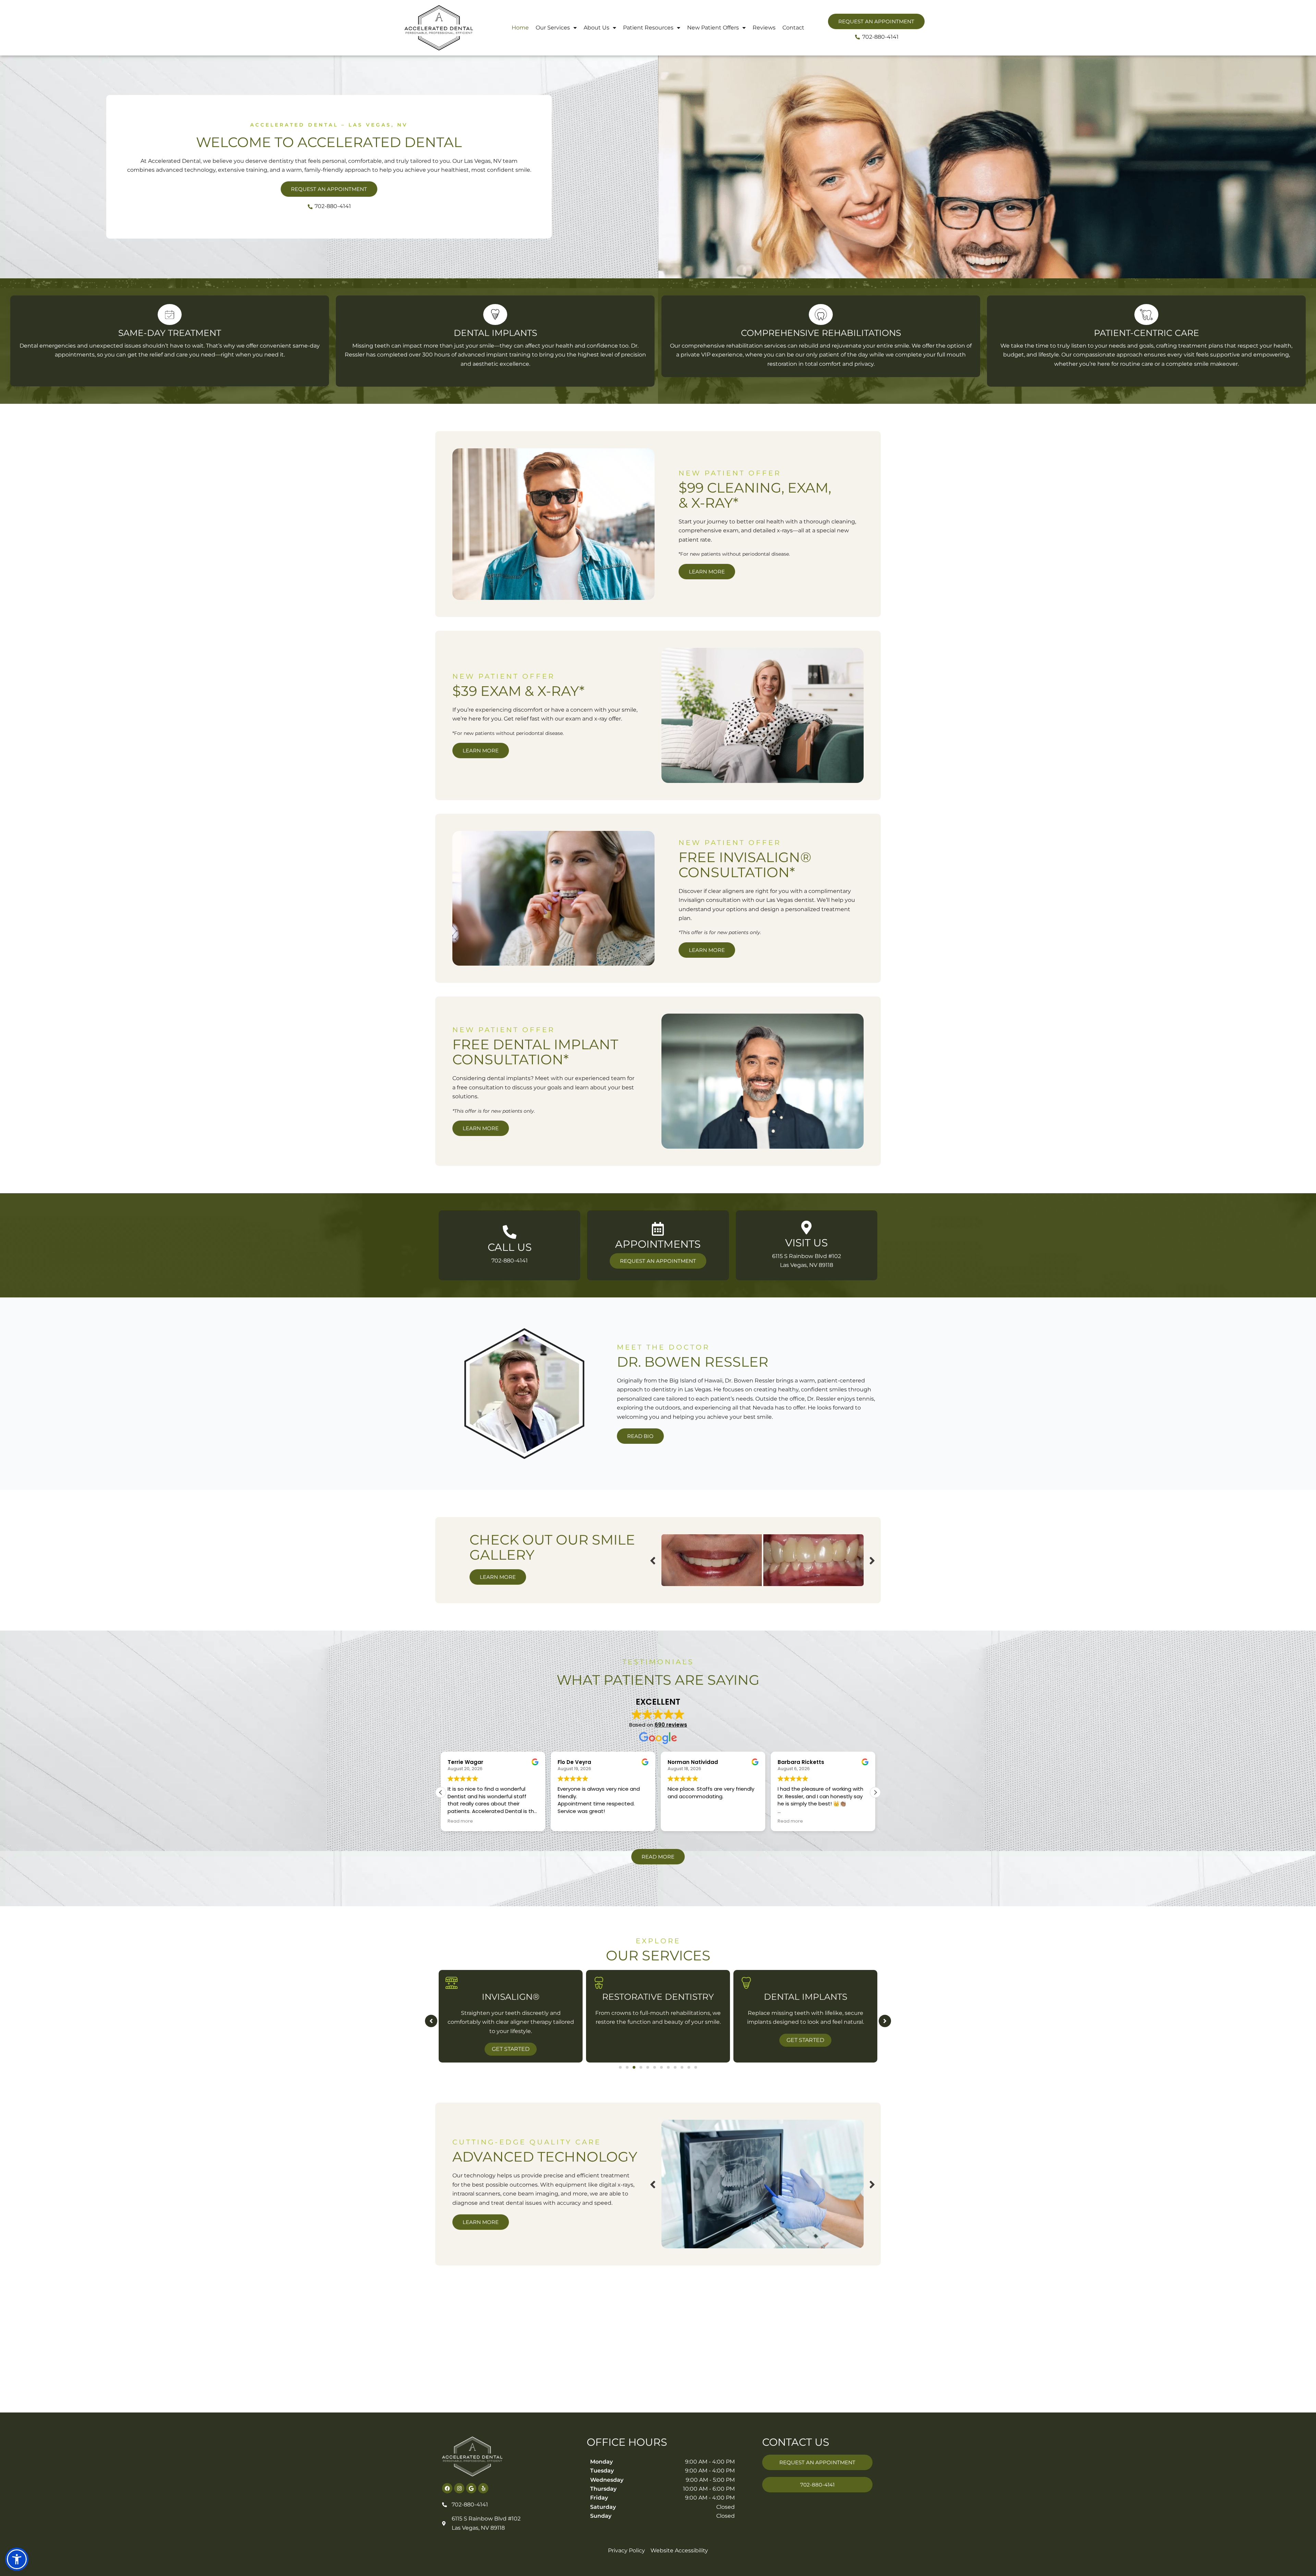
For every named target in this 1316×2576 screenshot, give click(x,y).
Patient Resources (648, 28)
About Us (596, 28)
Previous (653, 1560)
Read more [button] (680, 1821)
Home (520, 28)
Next (872, 1560)
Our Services (553, 28)
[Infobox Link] (509, 1245)
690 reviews (671, 1725)
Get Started (511, 2040)
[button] (875, 1792)
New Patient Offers (713, 28)
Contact (793, 28)
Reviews (764, 28)
